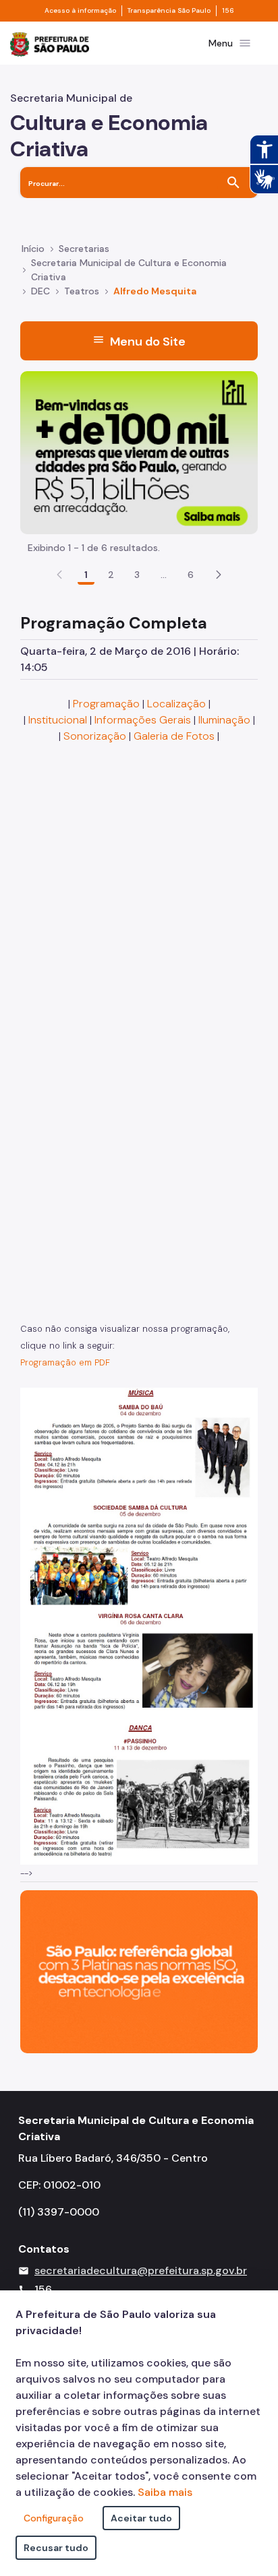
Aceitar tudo (141, 2518)
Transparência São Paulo (169, 11)
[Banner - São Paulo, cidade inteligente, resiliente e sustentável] (139, 1971)
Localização (176, 704)
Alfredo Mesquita (155, 291)
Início (33, 249)
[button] (219, 575)
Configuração (54, 2518)
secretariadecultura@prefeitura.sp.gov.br (141, 2271)
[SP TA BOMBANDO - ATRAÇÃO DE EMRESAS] (139, 452)
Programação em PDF (65, 1362)
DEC (40, 291)
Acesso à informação (80, 11)
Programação (106, 704)
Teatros (82, 291)
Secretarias (84, 249)
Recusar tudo (56, 2548)
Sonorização (95, 736)
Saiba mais (165, 2492)
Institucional (58, 720)
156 (228, 11)
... (164, 575)
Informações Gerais (143, 720)
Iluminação (224, 720)
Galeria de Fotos (174, 736)
